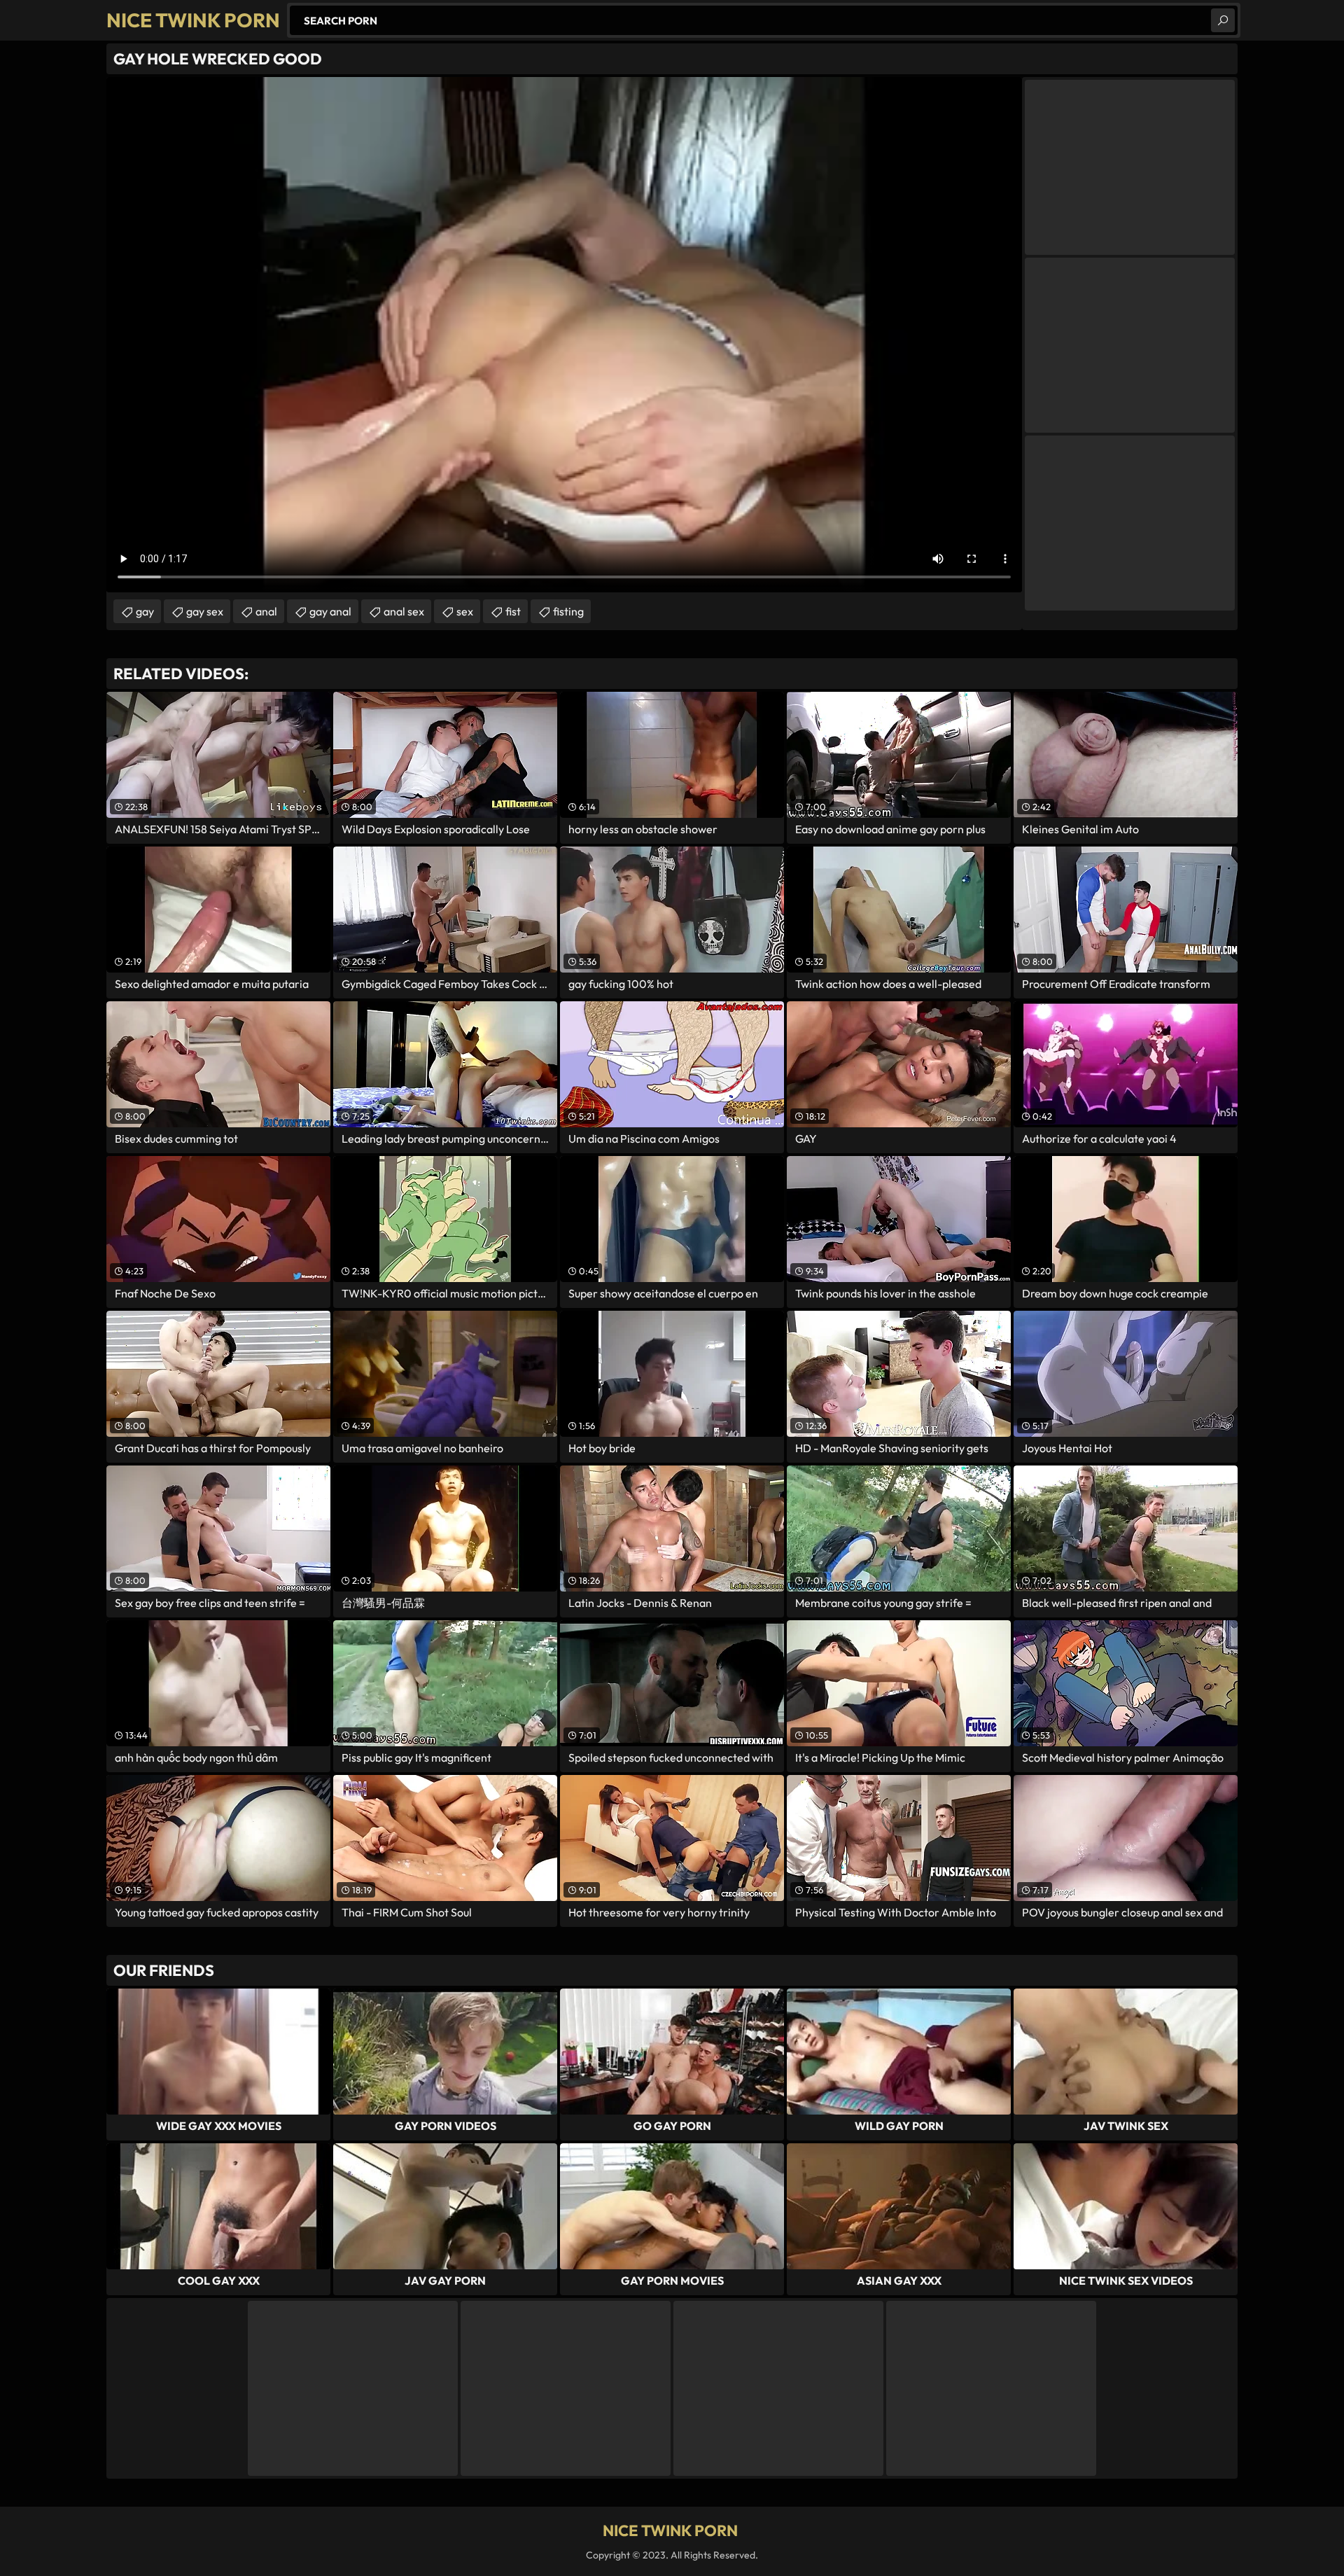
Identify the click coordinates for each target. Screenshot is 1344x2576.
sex (465, 611)
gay (145, 611)
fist (513, 611)
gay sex (205, 611)
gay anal (330, 611)
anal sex (404, 611)
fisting (568, 611)
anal (266, 611)
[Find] (1223, 20)
